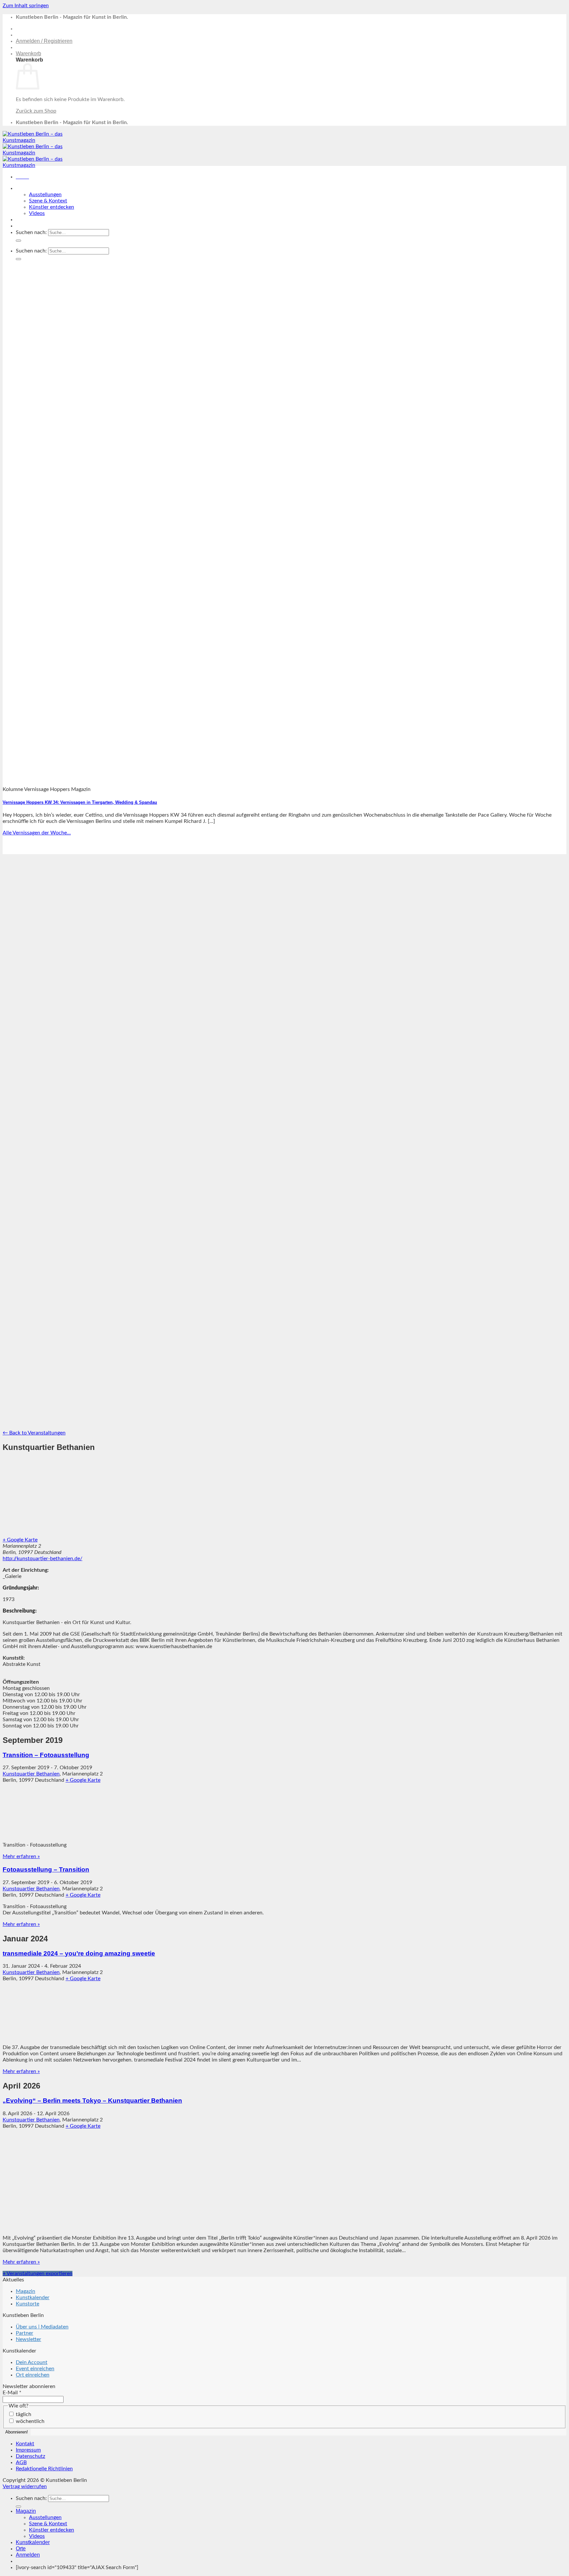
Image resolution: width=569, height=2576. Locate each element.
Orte (21, 226)
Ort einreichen (33, 2375)
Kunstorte (27, 2304)
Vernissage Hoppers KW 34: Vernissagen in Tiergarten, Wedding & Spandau (80, 802)
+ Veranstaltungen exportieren (38, 2274)
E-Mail (12, 2393)
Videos (37, 213)
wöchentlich (29, 2421)
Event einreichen (35, 2369)
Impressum (28, 2450)
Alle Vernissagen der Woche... (37, 833)
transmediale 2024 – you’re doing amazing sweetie (79, 1953)
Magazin (26, 188)
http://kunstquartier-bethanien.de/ (42, 1559)
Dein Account (32, 2362)
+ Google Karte (20, 1540)
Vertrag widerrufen (25, 2486)
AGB (21, 2462)
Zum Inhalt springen (26, 6)
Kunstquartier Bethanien (31, 1774)
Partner (25, 2333)
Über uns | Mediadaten (42, 2327)
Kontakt (25, 2444)
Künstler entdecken (52, 207)
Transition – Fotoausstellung (46, 1755)
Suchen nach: (31, 232)
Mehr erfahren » (21, 1856)
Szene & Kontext (48, 201)
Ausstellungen (45, 195)
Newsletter (28, 2339)
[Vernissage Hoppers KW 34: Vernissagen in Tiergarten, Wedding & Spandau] (180, 778)
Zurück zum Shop (36, 111)
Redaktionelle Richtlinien (44, 2469)
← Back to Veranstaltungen (34, 1433)
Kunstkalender (33, 219)
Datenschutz (30, 2456)
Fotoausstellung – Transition (46, 1869)
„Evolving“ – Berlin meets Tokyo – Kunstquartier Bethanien (92, 2101)
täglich (23, 2414)
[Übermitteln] (18, 241)
